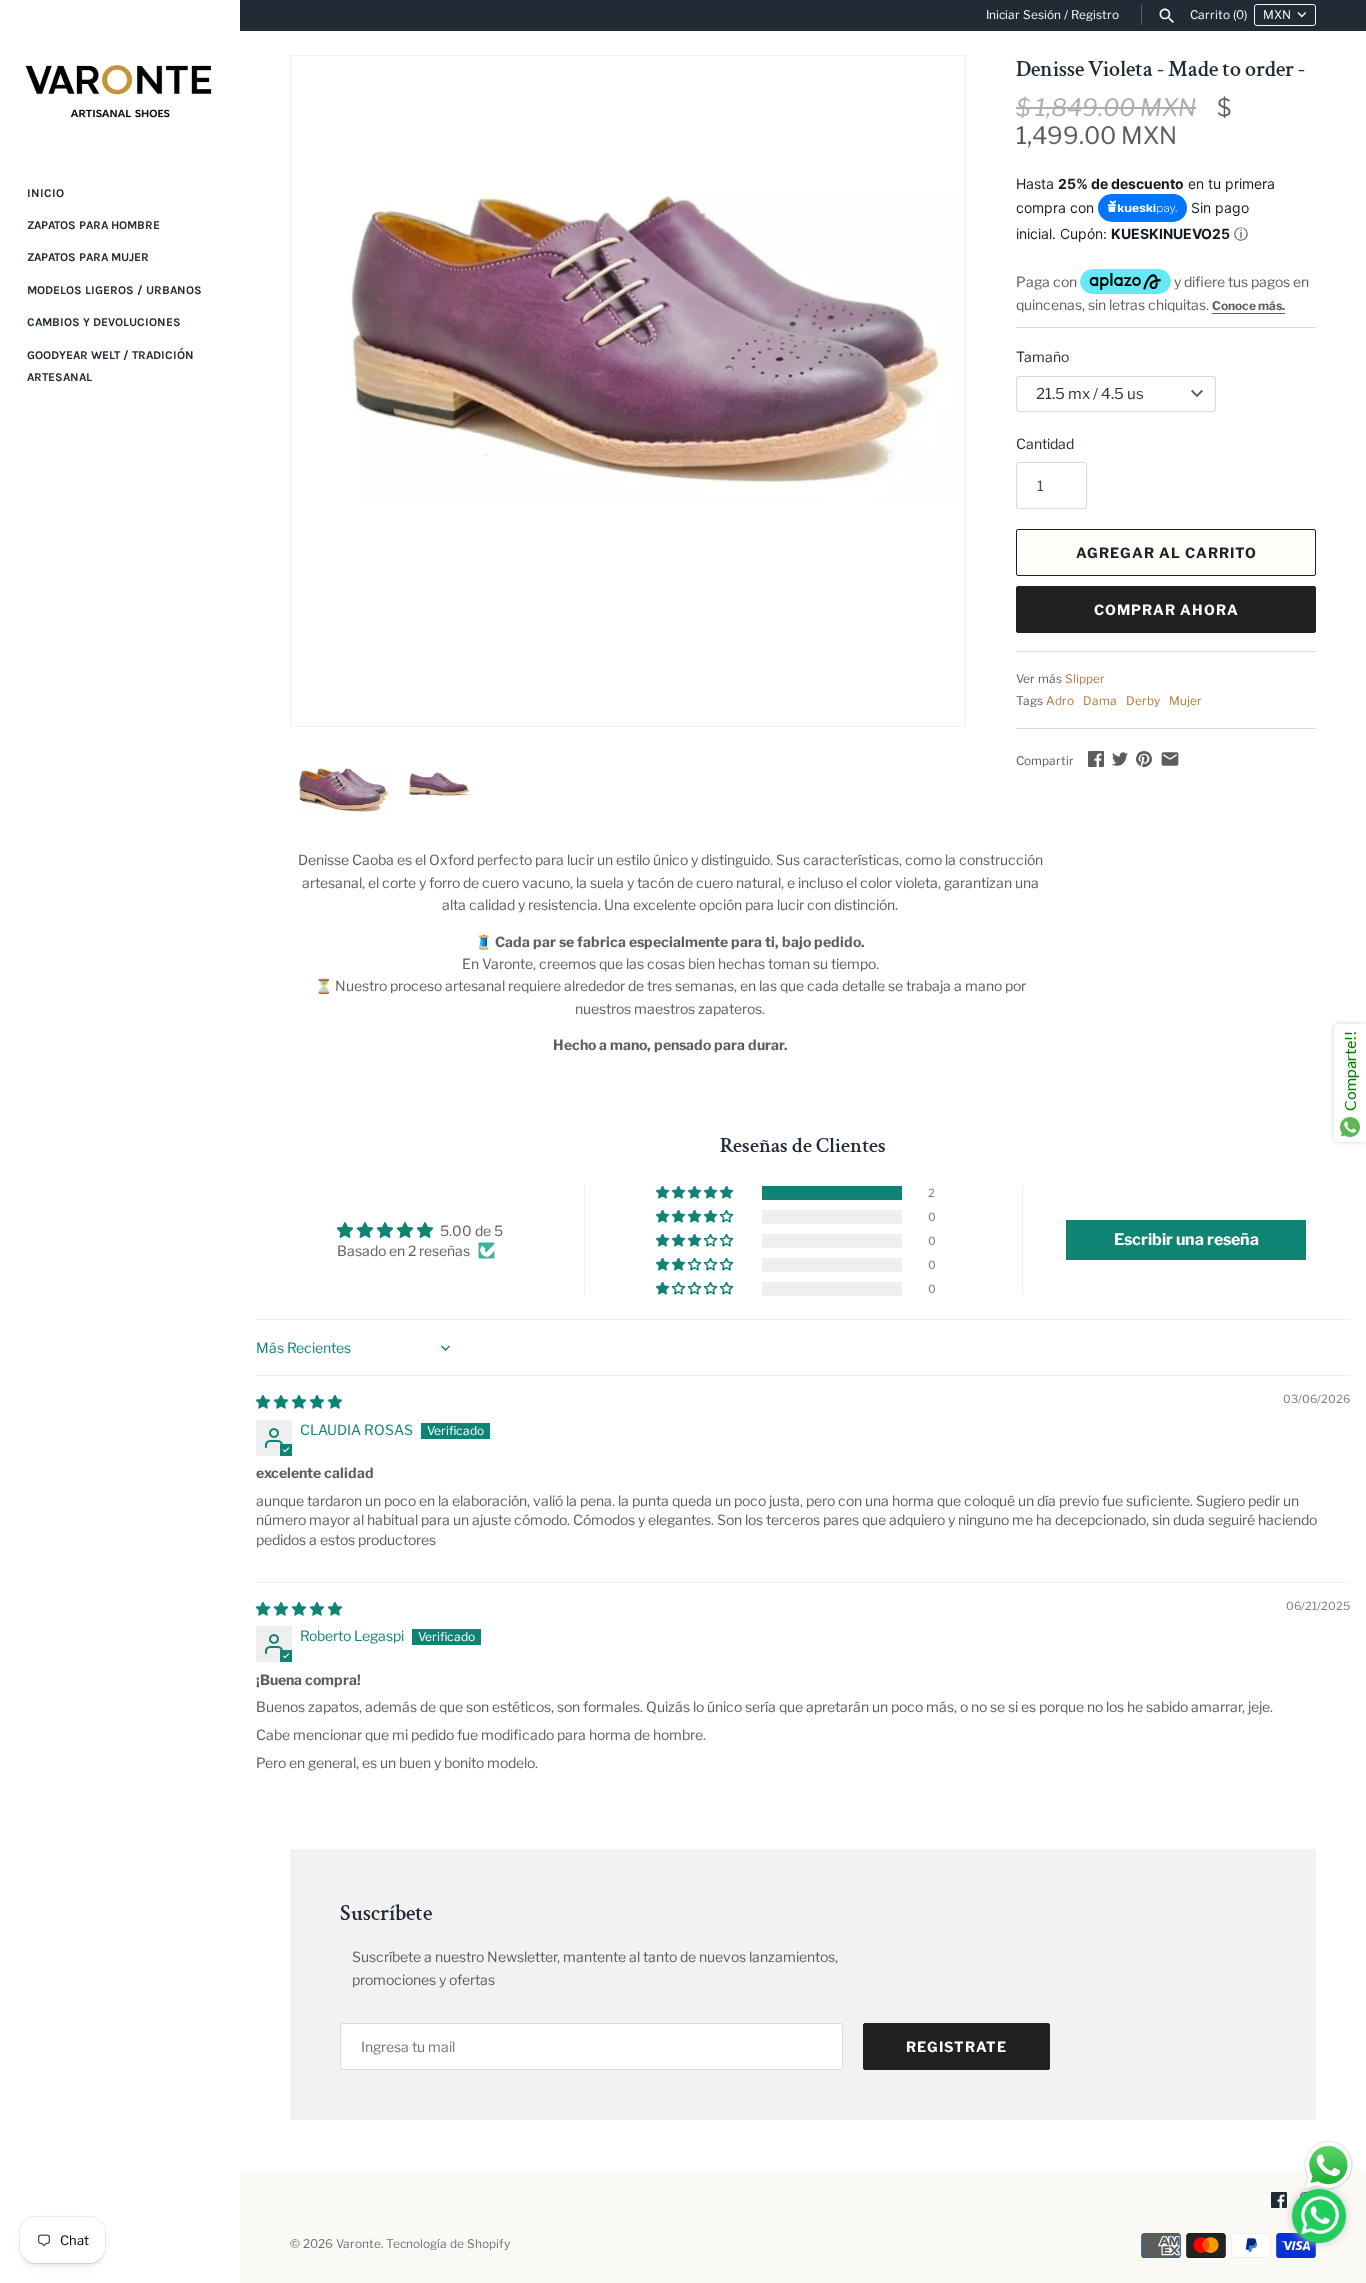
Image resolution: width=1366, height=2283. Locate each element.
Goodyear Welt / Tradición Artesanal (110, 366)
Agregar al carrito (1166, 552)
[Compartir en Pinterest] (1144, 758)
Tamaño (1042, 356)
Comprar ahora (1166, 609)
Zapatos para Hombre (93, 225)
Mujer (1185, 701)
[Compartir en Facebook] (1096, 758)
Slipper (1085, 679)
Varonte (358, 2244)
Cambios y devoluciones (104, 322)
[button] (696, 1193)
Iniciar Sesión (1023, 15)
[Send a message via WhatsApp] (1328, 2165)
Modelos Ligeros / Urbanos (114, 290)
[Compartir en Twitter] (1120, 758)
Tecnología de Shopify (448, 2244)
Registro (1095, 15)
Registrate (956, 2046)
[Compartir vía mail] (1170, 758)
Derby (1143, 701)
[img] (299, 1401)
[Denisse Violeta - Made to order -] (628, 280)
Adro (1060, 701)
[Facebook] (1279, 2201)
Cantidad (1045, 443)
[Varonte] (120, 78)
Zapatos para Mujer (88, 257)
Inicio (45, 193)
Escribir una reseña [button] (1186, 1239)
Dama (1100, 701)
